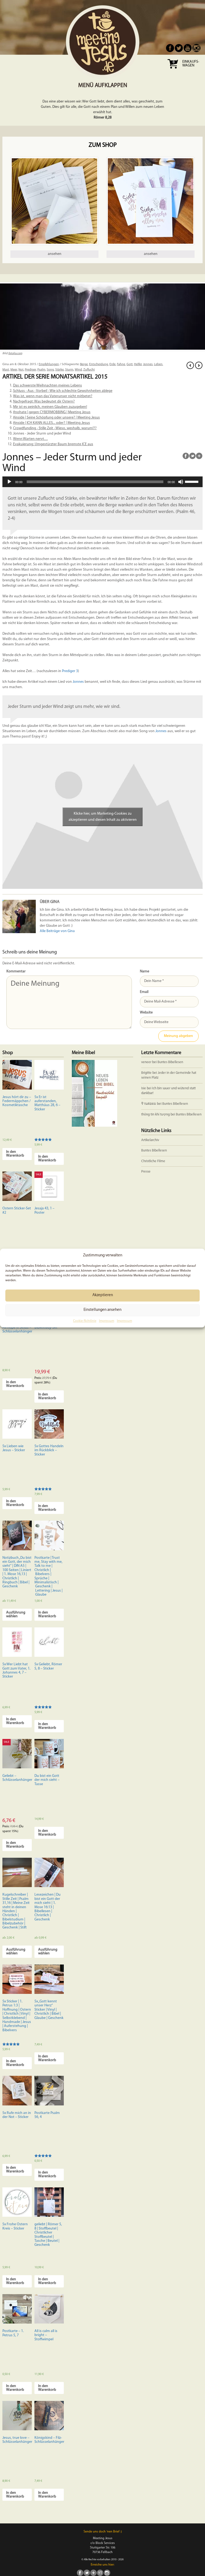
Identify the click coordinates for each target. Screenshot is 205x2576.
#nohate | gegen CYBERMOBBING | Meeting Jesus (52, 412)
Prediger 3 (70, 671)
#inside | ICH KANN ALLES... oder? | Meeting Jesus (52, 423)
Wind (78, 370)
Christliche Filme (153, 1161)
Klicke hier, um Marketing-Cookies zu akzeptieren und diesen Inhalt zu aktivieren (103, 817)
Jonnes (148, 364)
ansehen (55, 254)
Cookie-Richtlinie (85, 1321)
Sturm (69, 370)
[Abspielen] (9, 482)
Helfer (138, 364)
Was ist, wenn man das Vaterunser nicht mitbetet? (53, 396)
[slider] (192, 481)
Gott (130, 364)
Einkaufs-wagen (191, 64)
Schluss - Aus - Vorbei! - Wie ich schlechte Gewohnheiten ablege (63, 391)
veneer (146, 1062)
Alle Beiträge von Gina (57, 931)
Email (144, 992)
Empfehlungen (49, 364)
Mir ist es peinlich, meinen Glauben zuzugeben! (50, 407)
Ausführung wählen (16, 1614)
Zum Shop (103, 145)
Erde (113, 364)
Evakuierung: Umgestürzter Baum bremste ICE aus (53, 444)
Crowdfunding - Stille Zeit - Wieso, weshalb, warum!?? (55, 428)
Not (21, 370)
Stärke (60, 370)
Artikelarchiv (150, 1140)
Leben (158, 364)
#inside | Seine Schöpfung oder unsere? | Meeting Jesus (56, 418)
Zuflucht (89, 370)
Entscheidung (99, 364)
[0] (173, 70)
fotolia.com (15, 354)
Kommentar (16, 971)
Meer (14, 370)
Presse (146, 1172)
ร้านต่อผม (149, 1104)
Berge (84, 364)
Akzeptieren (103, 1295)
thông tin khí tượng (155, 1115)
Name (145, 971)
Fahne (121, 364)
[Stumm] (181, 482)
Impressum (107, 1321)
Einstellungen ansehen (102, 1310)
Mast (6, 370)
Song (50, 370)
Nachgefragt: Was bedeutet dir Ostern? (44, 402)
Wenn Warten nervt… (30, 439)
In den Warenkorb (15, 1154)
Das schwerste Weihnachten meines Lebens (48, 386)
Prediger (30, 370)
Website (146, 1013)
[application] (102, 482)
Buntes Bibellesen (170, 1062)
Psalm (41, 370)
